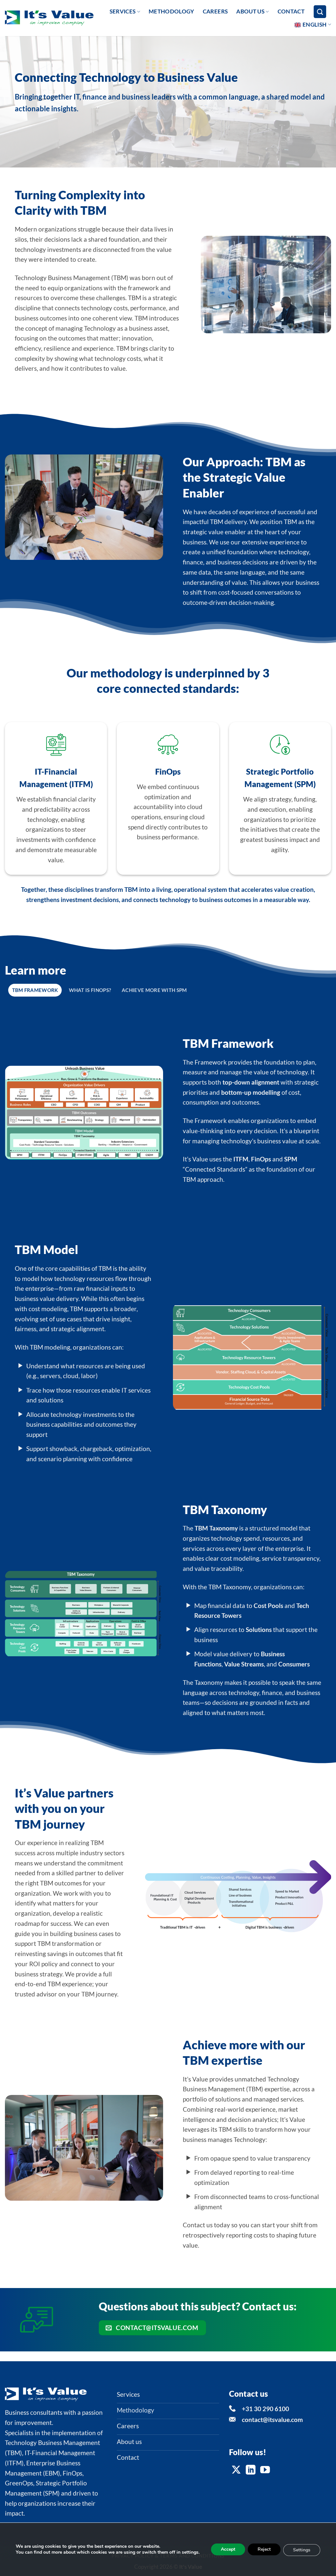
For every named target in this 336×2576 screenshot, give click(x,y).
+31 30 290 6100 (265, 2409)
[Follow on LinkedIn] (251, 2470)
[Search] (320, 12)
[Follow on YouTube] (265, 2470)
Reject (264, 2549)
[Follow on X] (236, 2470)
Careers (215, 11)
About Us (250, 11)
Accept (228, 2549)
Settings (302, 2550)
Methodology (171, 11)
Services (123, 11)
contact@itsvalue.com (272, 2420)
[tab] (35, 990)
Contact (291, 11)
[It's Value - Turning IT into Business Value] (49, 18)
